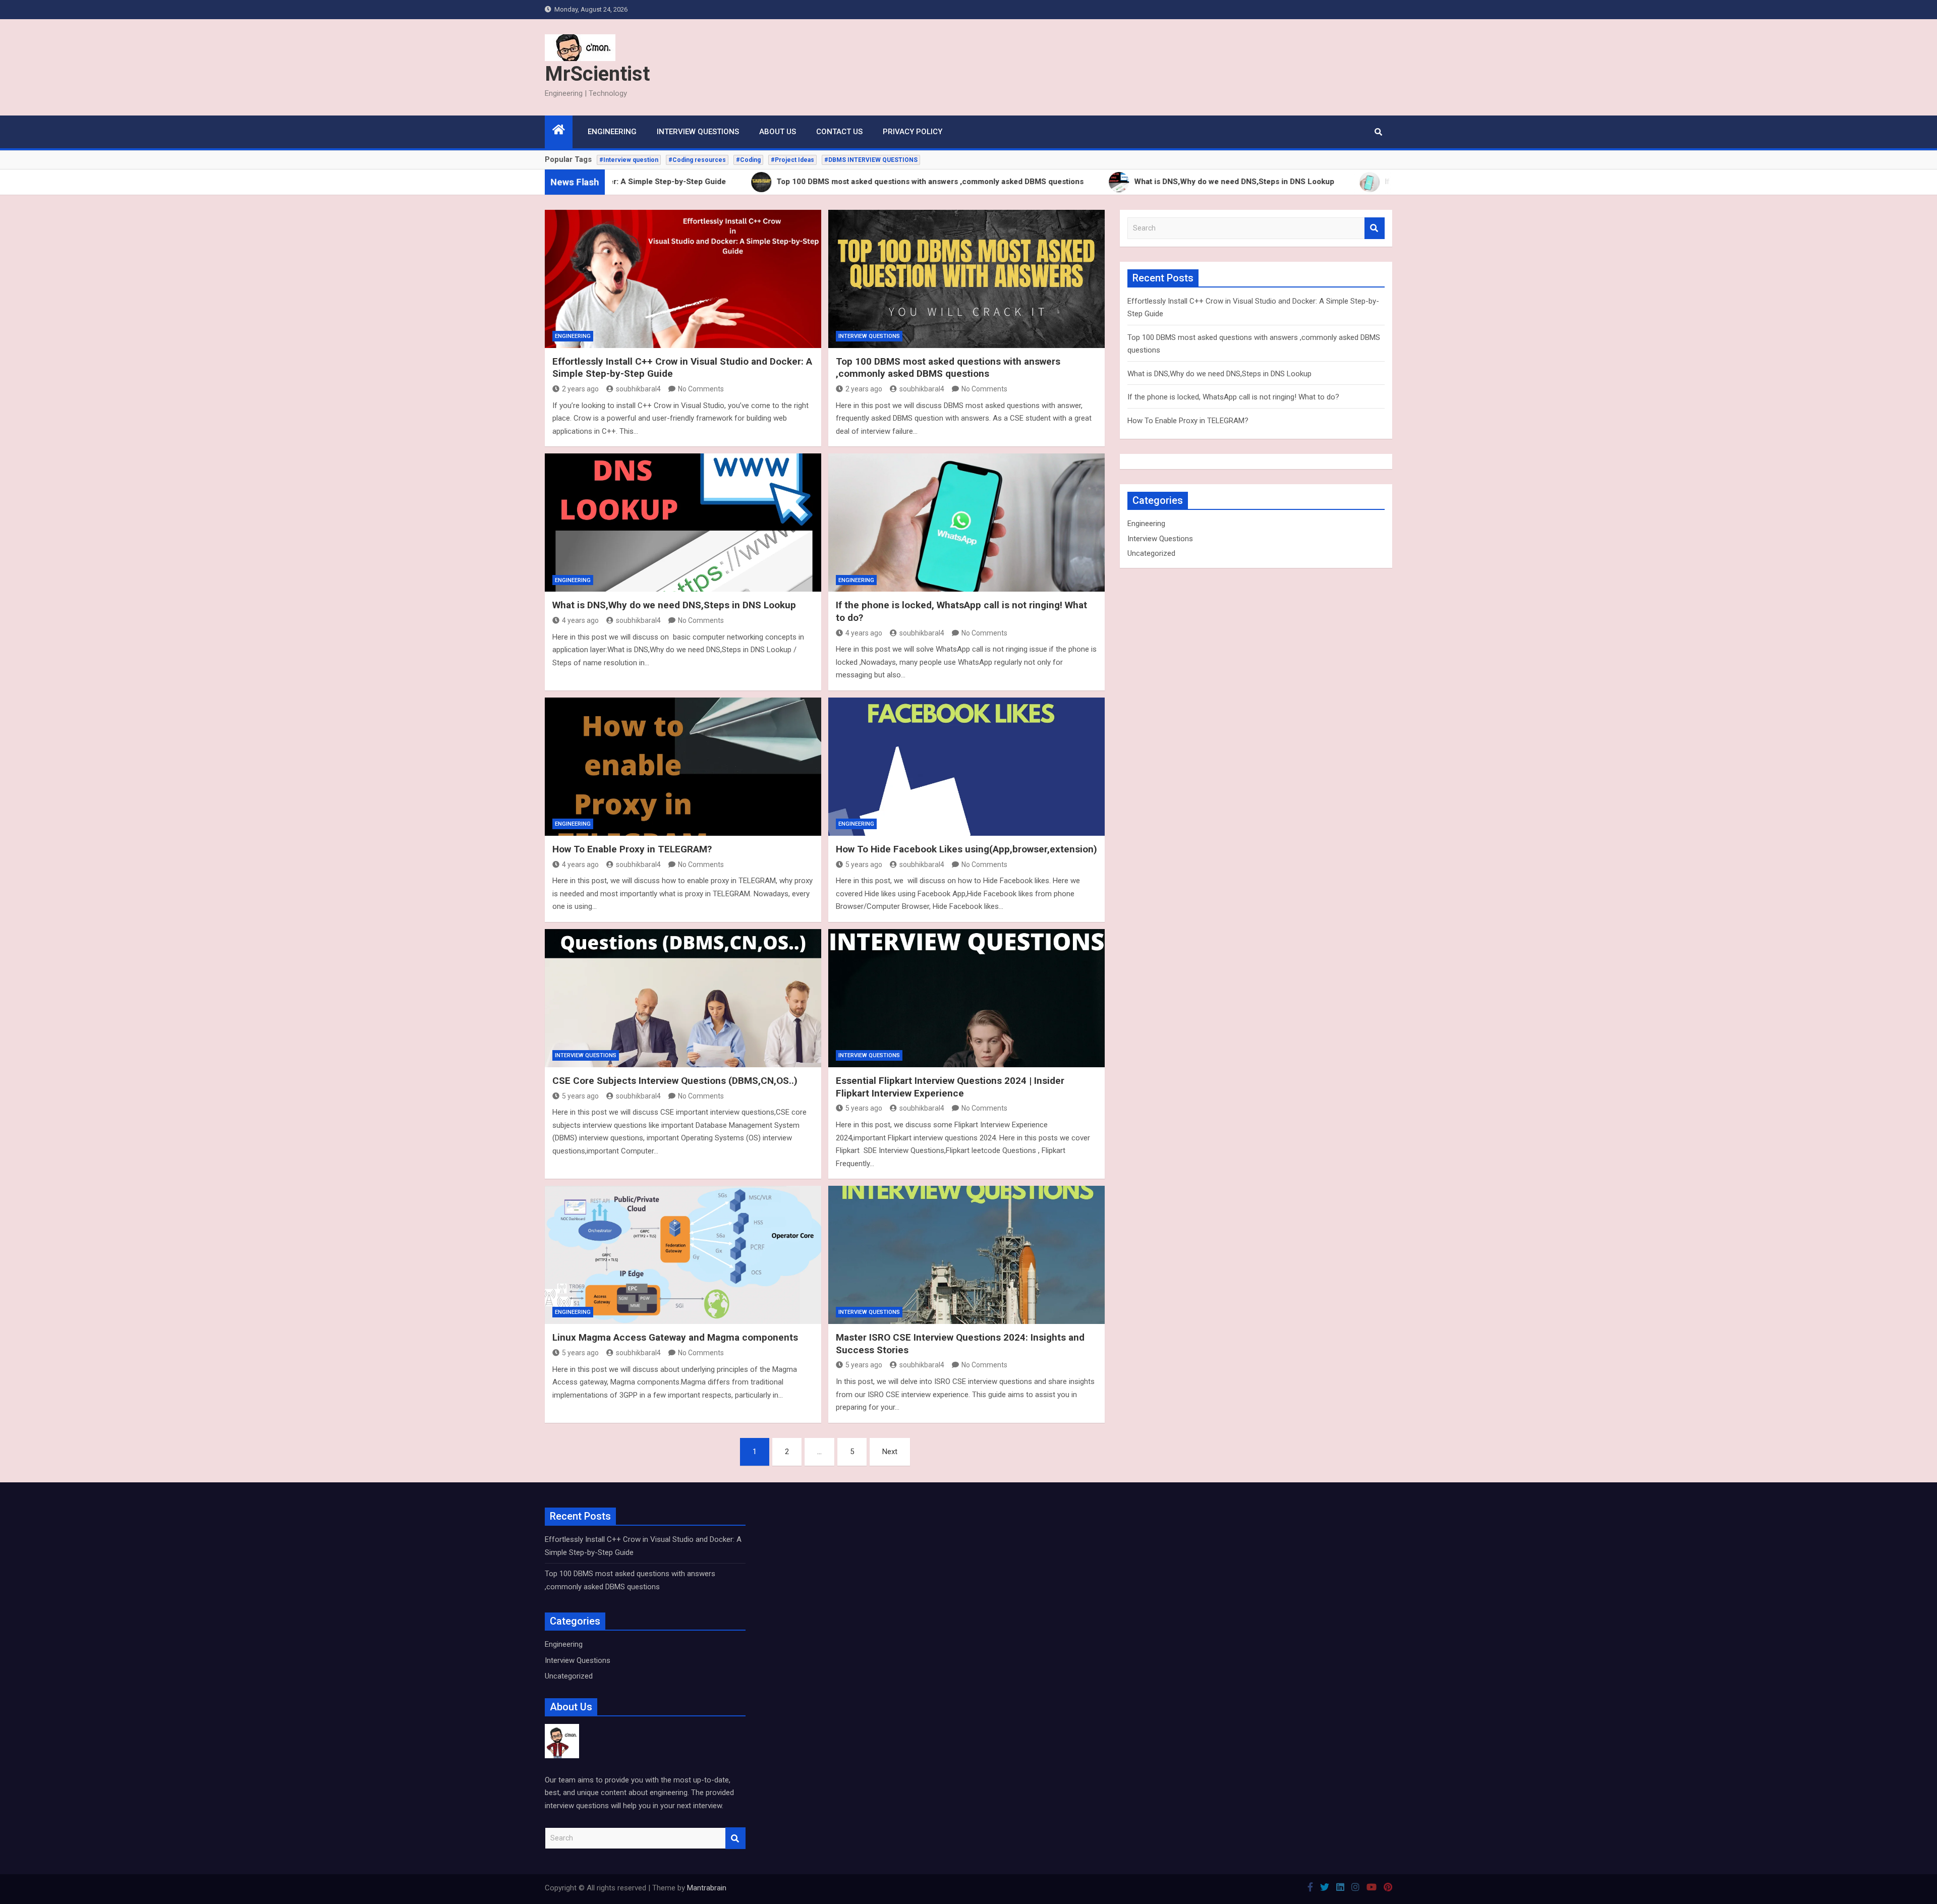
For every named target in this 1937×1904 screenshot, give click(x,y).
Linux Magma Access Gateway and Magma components (675, 1337)
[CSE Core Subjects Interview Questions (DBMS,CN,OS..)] (683, 998)
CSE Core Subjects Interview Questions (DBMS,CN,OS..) (675, 1081)
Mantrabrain (707, 1888)
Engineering (612, 132)
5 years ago (864, 864)
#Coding (748, 160)
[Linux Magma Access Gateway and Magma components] (683, 1255)
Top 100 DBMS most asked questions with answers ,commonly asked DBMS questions (948, 368)
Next (890, 1452)
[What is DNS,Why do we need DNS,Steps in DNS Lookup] (683, 523)
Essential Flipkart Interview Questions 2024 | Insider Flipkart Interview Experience (950, 1087)
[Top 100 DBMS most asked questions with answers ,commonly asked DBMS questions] (966, 279)
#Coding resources (697, 160)
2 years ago (580, 389)
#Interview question (629, 160)
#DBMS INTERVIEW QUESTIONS (871, 160)
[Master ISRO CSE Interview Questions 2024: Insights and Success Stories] (966, 1255)
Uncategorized (1151, 553)
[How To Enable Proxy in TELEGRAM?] (683, 767)
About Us (778, 132)
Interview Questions (698, 132)
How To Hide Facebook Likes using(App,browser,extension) (966, 849)
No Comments (701, 389)
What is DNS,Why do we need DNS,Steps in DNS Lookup (674, 605)
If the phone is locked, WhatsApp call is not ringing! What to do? (1233, 397)
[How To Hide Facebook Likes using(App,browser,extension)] (966, 767)
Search (1375, 228)
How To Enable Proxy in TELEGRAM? (632, 849)
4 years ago (580, 620)
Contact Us (839, 132)
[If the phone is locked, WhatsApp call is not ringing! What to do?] (966, 523)
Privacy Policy (913, 132)
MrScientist (597, 74)
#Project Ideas (792, 160)
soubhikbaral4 (638, 389)
